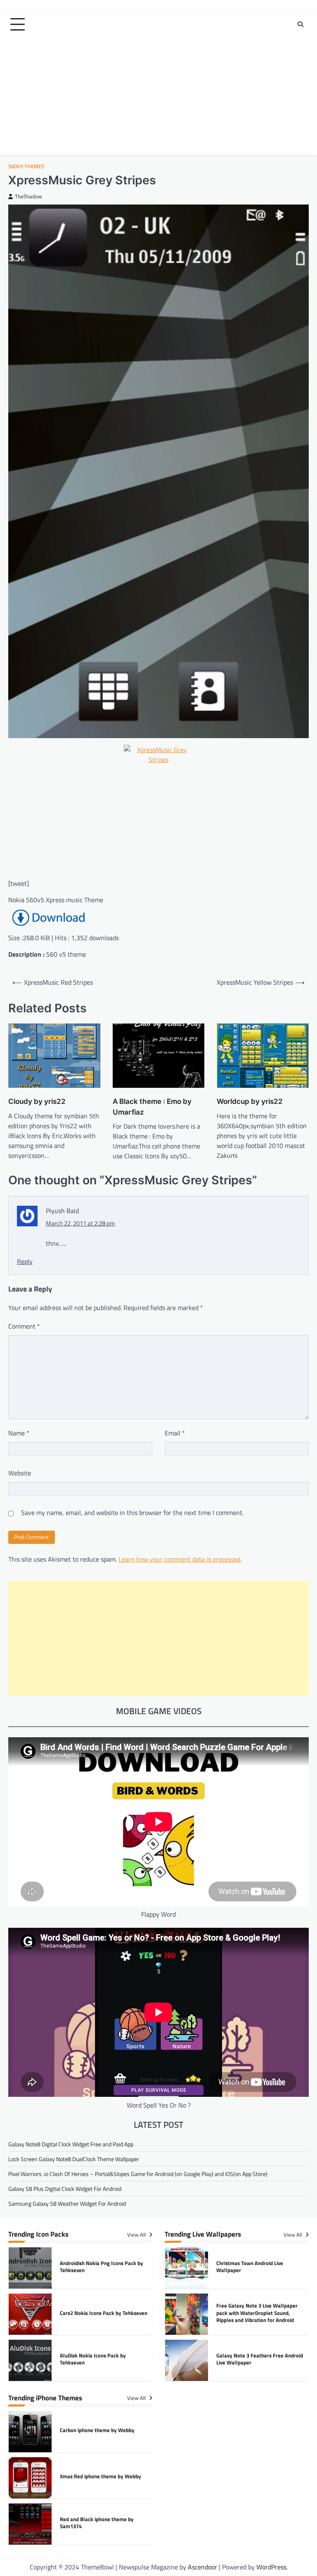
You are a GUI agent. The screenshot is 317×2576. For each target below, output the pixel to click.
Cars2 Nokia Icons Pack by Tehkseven (104, 2313)
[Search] (300, 24)
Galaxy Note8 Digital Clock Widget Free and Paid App (71, 2144)
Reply (25, 1261)
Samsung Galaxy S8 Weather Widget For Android (67, 2203)
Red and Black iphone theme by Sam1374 (97, 2523)
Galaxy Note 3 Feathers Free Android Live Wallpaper (260, 2359)
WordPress (271, 2567)
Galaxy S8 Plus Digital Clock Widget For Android (65, 2189)
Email (175, 1433)
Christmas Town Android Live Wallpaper (250, 2267)
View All (137, 2235)
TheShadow (28, 196)
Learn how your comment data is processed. (180, 1559)
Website (20, 1473)
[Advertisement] (158, 97)
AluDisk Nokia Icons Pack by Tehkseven (93, 2359)
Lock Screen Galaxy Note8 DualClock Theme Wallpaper (74, 2159)
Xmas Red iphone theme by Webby (101, 2476)
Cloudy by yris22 (37, 1101)
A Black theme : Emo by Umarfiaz (152, 1107)
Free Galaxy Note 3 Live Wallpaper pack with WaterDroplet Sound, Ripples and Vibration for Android (257, 2313)
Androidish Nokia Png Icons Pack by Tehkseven (102, 2267)
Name (19, 1433)
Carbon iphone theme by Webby (97, 2430)
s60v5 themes (26, 166)
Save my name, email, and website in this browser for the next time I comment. (132, 1513)
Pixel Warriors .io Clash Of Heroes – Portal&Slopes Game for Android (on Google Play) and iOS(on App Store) (138, 2174)
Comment (24, 1326)
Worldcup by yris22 (250, 1101)
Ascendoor (202, 2567)
